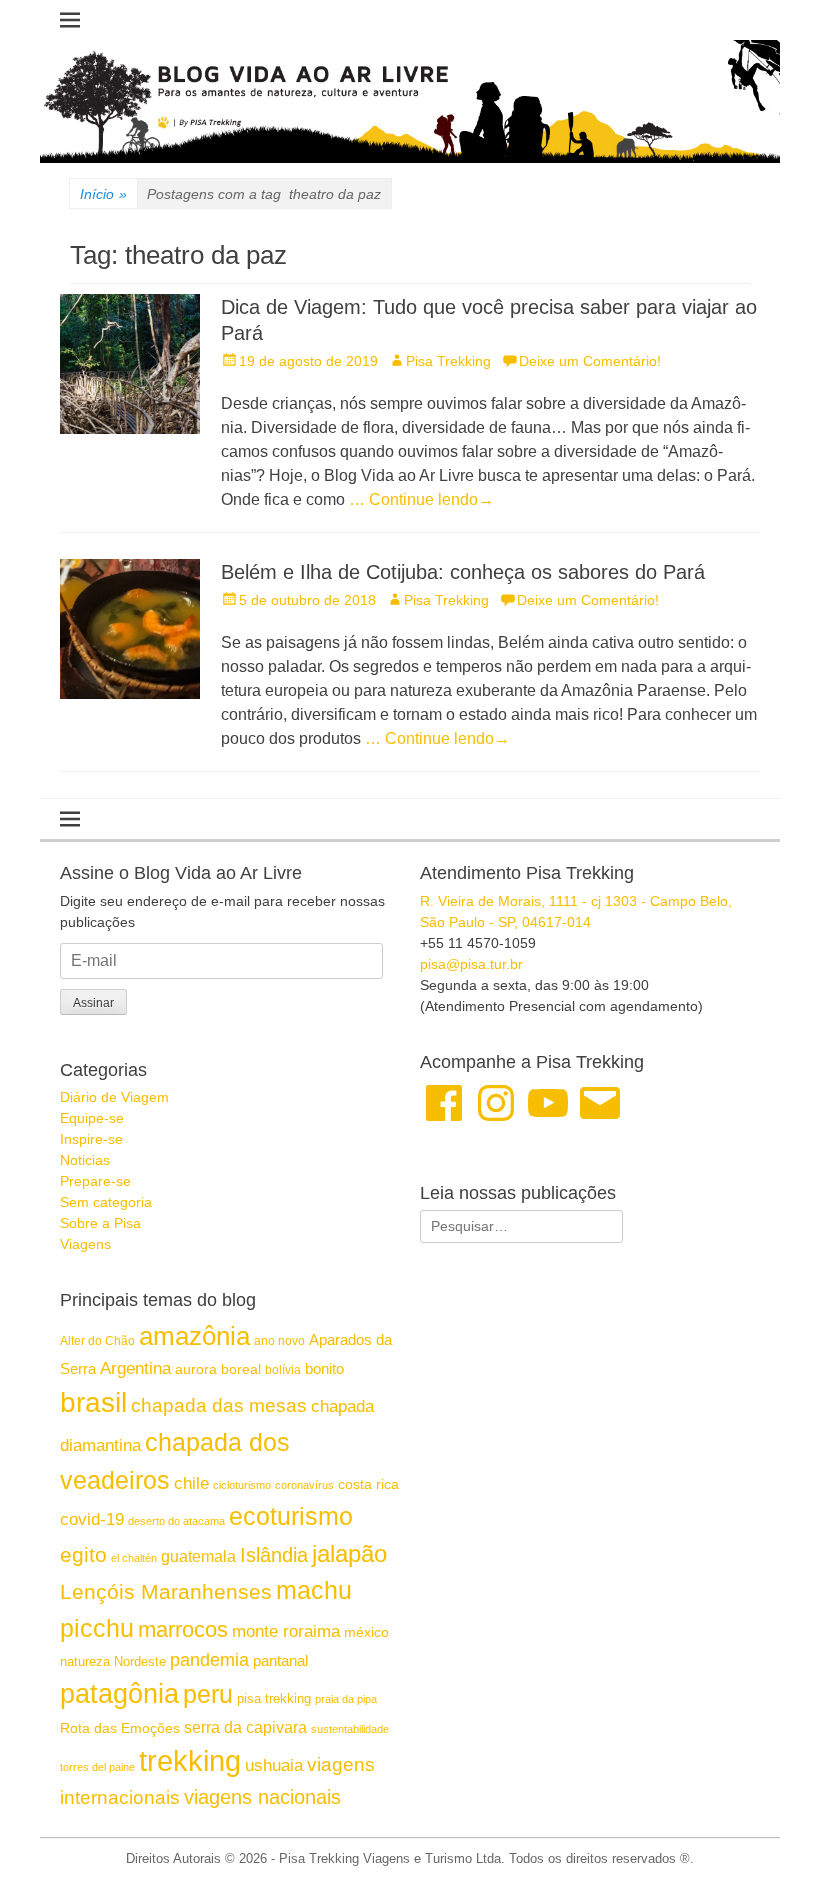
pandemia (209, 1660)
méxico (366, 1632)
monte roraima (286, 1631)
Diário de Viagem (114, 1097)
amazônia (194, 1336)
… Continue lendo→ (421, 499)
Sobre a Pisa (100, 1223)
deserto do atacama (176, 1521)
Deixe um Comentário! (590, 361)
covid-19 (92, 1519)
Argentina (135, 1368)
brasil (93, 1402)
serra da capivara (245, 1727)
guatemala (198, 1556)
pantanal (280, 1660)
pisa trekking (274, 1698)
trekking (190, 1760)
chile (191, 1483)
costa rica (368, 1484)
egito (83, 1554)
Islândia (274, 1555)
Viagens (85, 1244)
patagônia (119, 1694)
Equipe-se (92, 1118)
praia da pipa (346, 1699)
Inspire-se (91, 1139)
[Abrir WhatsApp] (770, 1827)
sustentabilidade (350, 1729)
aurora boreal (218, 1369)
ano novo (279, 1341)
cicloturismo (242, 1485)
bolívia (283, 1370)
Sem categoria (106, 1202)
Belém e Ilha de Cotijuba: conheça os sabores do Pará (463, 572)
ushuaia (274, 1765)
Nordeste (140, 1661)
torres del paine (97, 1767)
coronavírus (304, 1485)
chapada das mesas (219, 1405)
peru (208, 1694)
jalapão (349, 1553)
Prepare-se (95, 1181)
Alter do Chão (97, 1341)
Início (103, 194)
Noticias (85, 1160)
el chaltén (134, 1558)
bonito (324, 1368)
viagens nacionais (262, 1797)
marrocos (183, 1629)
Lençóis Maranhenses (166, 1591)
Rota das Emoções (120, 1728)
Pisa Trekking (448, 361)
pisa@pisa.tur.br (471, 964)
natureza (85, 1661)
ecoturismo (291, 1516)
